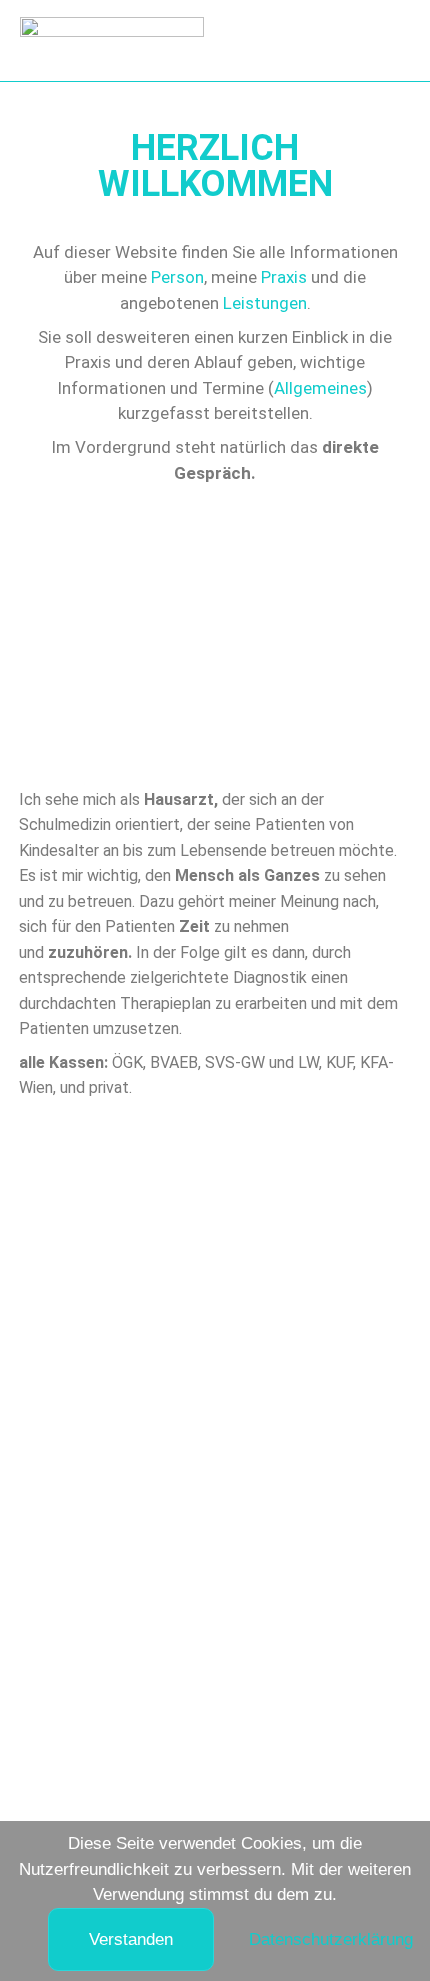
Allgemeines (320, 388)
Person (177, 277)
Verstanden (131, 1939)
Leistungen (265, 303)
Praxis (284, 277)
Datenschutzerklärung (331, 1939)
